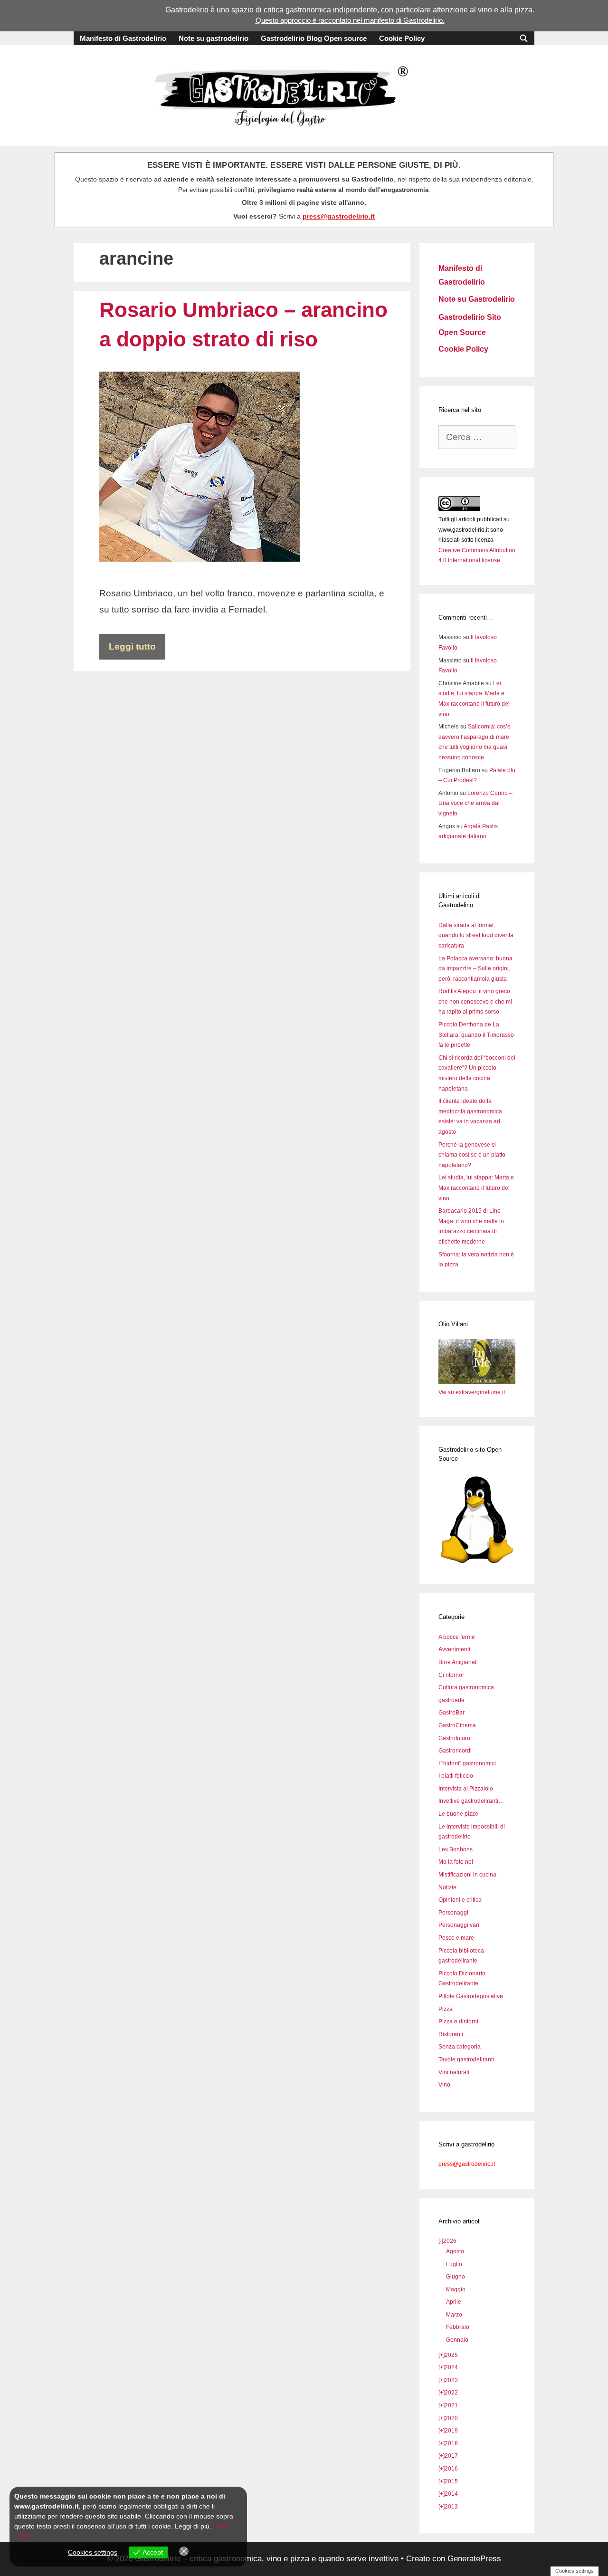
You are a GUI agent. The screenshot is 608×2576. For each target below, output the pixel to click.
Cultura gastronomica (466, 1687)
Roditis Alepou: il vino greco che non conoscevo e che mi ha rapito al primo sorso (475, 1001)
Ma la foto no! (456, 1862)
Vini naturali (454, 2072)
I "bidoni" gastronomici (467, 1763)
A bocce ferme (457, 1637)
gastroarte (451, 1700)
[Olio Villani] (477, 1382)
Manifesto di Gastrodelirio (123, 38)
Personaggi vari (459, 1925)
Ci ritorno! (451, 1675)
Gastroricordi (455, 1751)
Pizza (446, 2009)
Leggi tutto (132, 646)
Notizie (447, 1887)
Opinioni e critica (460, 1900)
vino (485, 10)
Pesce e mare (456, 1938)
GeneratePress (474, 2559)
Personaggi (453, 1913)
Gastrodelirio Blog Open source (314, 38)
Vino (444, 2085)
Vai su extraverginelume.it (472, 1392)
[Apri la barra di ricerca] (524, 38)
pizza (523, 10)
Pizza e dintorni (458, 2021)
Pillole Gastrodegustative (471, 1996)
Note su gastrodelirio (214, 38)
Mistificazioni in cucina (467, 1875)
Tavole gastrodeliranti (466, 2059)
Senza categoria (460, 2047)
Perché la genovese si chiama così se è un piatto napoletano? (472, 1155)
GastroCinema (457, 1725)
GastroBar (451, 1713)
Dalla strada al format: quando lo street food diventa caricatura (476, 935)
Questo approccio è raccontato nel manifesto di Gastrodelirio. (350, 20)
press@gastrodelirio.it (339, 216)
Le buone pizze (458, 1814)
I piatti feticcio (456, 1776)
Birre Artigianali (458, 1662)
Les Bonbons (456, 1849)
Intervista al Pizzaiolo (466, 1789)
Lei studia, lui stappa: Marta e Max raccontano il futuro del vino (476, 1188)
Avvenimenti (454, 1649)
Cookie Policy (402, 38)
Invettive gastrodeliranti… (471, 1801)
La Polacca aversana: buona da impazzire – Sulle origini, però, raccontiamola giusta (475, 969)
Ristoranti (451, 2034)
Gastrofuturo (454, 1738)
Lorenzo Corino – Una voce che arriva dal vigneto (475, 803)
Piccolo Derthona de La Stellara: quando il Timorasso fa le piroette (476, 1035)
